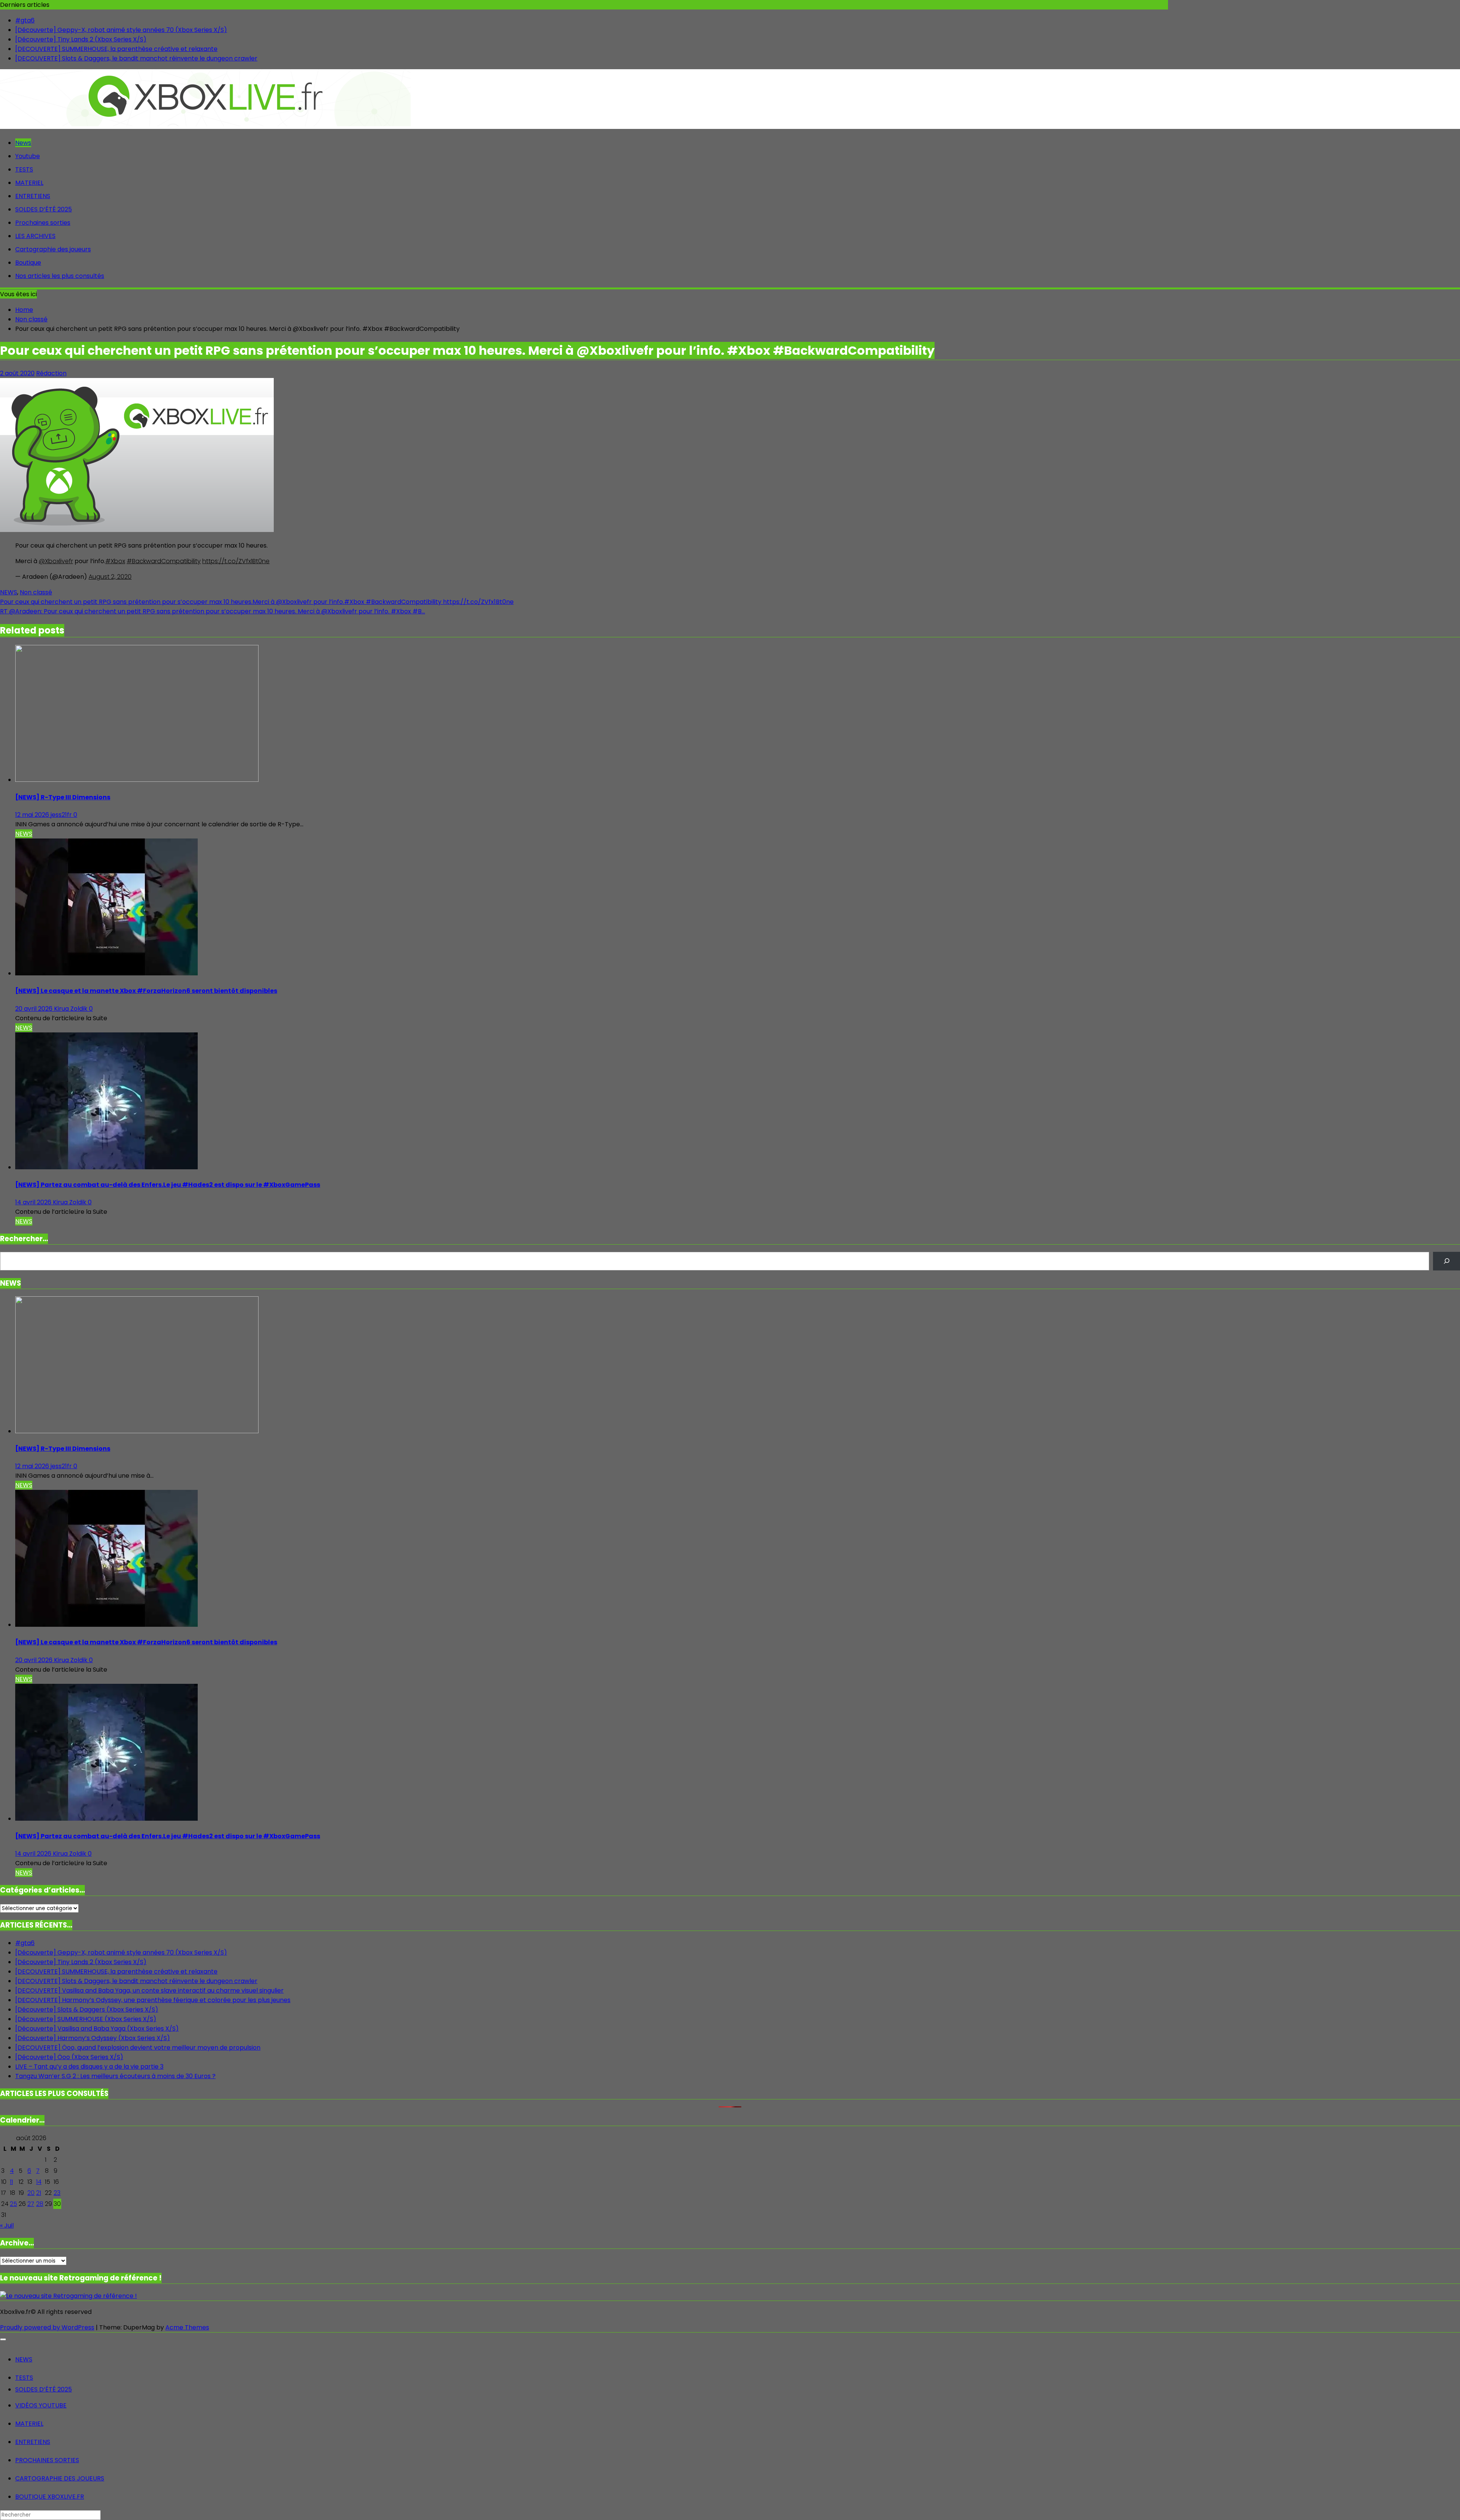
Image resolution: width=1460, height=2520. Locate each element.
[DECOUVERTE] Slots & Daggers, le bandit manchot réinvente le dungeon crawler (136, 58)
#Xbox (115, 561)
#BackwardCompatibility (164, 561)
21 (39, 2193)
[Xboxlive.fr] (205, 124)
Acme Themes (187, 2327)
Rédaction (51, 373)
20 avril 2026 (35, 1009)
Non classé (36, 592)
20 (31, 2193)
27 (31, 2204)
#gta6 (25, 20)
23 (57, 2193)
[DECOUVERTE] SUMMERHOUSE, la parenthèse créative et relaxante (116, 49)
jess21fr (62, 815)
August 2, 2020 (110, 577)
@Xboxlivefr (56, 561)
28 (40, 2204)
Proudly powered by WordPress (47, 2327)
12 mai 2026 (33, 815)
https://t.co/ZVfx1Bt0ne (236, 561)
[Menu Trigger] (3, 2339)
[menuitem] (24, 2359)
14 (39, 2182)
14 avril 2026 (34, 1202)
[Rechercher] (1447, 1261)
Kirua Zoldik (71, 1009)
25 (13, 2204)
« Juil (7, 2225)
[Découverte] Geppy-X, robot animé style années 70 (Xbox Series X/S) (121, 30)
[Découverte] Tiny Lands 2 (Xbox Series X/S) (81, 39)
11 (11, 2182)
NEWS (9, 592)
